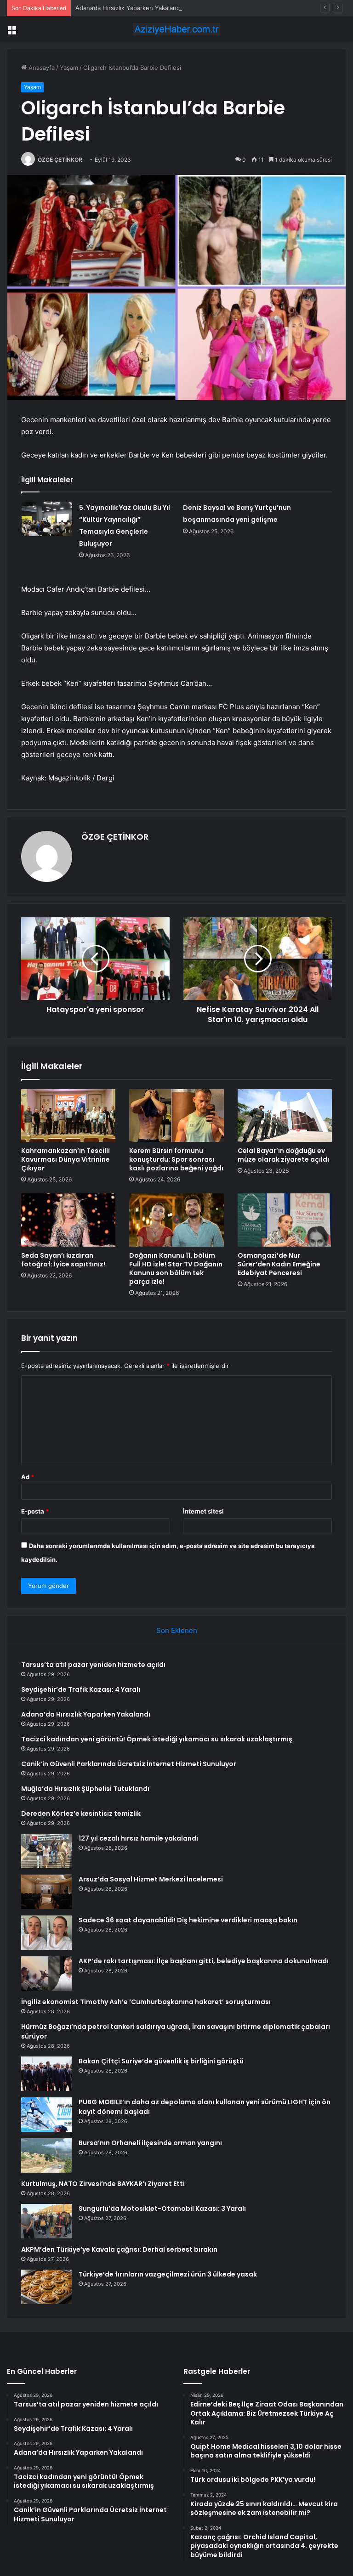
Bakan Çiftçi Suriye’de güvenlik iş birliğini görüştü (161, 2061)
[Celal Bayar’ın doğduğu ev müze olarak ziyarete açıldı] (285, 1116)
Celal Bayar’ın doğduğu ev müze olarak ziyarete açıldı (283, 1155)
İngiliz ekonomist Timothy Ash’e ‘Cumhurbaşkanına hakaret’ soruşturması (146, 2002)
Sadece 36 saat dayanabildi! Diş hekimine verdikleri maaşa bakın (188, 1920)
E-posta (35, 1511)
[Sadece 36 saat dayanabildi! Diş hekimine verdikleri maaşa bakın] (46, 1933)
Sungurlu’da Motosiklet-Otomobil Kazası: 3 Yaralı (162, 2209)
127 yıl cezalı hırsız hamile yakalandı (138, 1838)
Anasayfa (41, 68)
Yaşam (69, 68)
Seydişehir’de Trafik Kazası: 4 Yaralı (81, 1689)
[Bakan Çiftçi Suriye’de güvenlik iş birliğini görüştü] (46, 2074)
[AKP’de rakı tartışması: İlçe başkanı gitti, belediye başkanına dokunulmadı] (46, 1974)
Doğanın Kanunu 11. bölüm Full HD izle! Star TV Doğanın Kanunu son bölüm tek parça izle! (176, 1268)
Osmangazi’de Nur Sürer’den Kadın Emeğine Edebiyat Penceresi (279, 1264)
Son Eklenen (177, 1630)
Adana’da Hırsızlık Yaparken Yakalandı (128, 8)
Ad (28, 1477)
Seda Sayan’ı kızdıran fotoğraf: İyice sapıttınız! (63, 1260)
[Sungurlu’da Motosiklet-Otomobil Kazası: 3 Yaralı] (46, 2221)
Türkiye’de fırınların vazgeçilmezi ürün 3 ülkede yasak (168, 2274)
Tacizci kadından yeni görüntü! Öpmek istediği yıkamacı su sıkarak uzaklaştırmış (157, 1739)
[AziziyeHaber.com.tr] (176, 29)
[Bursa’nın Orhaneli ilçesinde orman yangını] (46, 2155)
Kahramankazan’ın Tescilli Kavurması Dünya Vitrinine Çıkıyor (65, 1159)
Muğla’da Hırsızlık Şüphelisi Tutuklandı (85, 1789)
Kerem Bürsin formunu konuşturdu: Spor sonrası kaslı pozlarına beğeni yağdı (176, 1159)
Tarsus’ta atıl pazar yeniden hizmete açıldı (93, 1665)
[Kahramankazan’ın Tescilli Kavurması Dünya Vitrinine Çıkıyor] (68, 1116)
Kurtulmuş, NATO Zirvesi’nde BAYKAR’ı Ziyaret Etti (103, 2184)
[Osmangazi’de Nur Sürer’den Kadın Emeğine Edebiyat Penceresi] (285, 1220)
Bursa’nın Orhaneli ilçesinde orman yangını (150, 2143)
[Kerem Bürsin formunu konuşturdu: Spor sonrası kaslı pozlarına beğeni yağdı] (176, 1116)
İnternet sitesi (203, 1511)
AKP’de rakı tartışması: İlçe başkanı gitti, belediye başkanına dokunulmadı (204, 1961)
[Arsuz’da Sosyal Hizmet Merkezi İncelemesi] (46, 1892)
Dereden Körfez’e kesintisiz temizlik (81, 1813)
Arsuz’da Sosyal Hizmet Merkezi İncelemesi (151, 1879)
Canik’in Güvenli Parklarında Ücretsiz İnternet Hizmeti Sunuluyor (129, 1764)
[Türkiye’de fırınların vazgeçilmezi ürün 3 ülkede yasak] (46, 2287)
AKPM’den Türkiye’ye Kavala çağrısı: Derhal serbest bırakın (119, 2249)
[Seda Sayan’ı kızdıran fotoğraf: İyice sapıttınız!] (68, 1220)
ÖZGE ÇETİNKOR (60, 160)
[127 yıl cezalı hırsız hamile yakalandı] (46, 1851)
